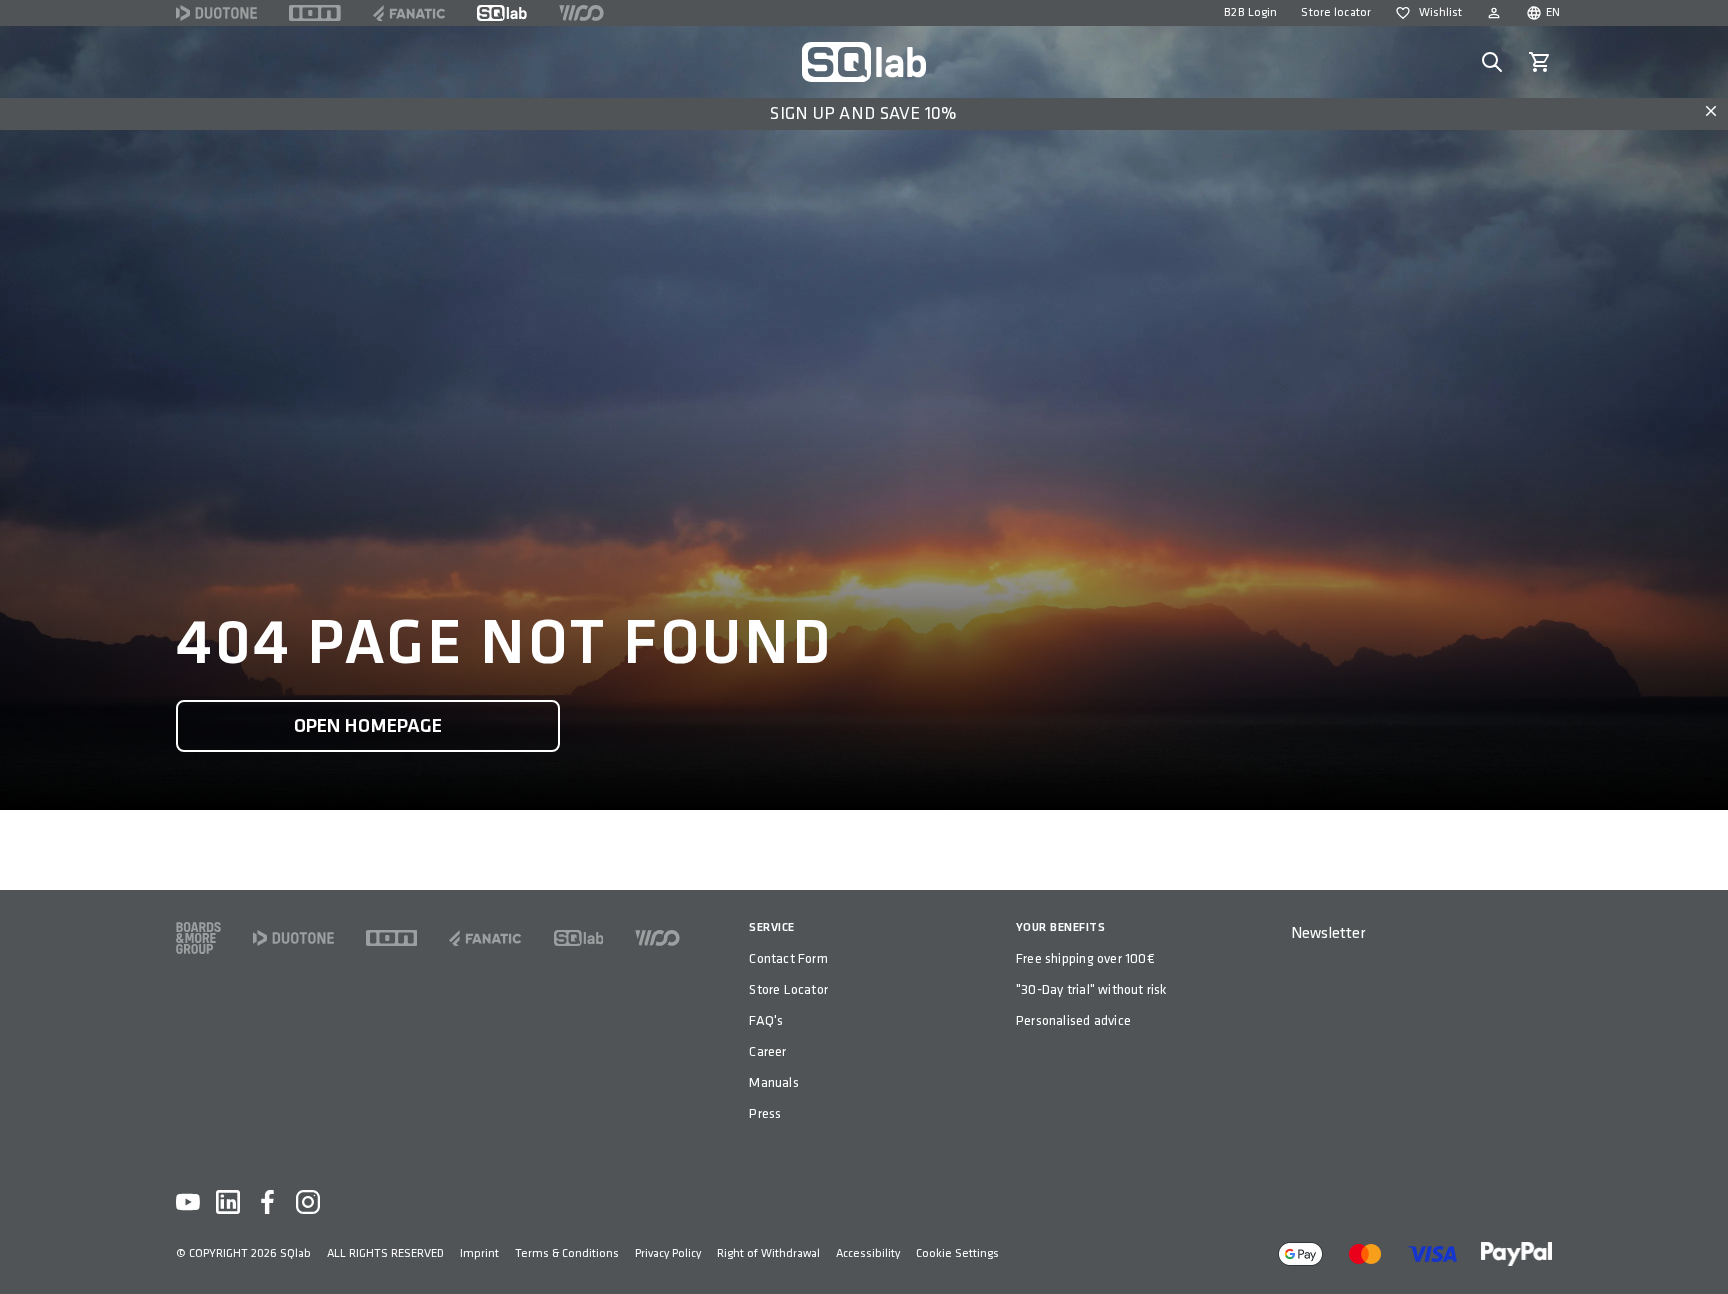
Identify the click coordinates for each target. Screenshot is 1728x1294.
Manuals (773, 1082)
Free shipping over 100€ (1085, 958)
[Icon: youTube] (188, 1202)
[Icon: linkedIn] (228, 1202)
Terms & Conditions (567, 1253)
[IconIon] (315, 13)
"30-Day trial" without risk (1091, 989)
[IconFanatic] (409, 13)
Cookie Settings (957, 1253)
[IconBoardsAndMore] (198, 938)
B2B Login (1250, 12)
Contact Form (788, 958)
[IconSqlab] (502, 13)
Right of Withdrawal (768, 1253)
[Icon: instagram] (308, 1202)
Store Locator (788, 989)
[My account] (1494, 13)
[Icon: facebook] (268, 1202)
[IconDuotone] (216, 13)
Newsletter (1328, 933)
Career (767, 1051)
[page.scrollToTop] (1700, 1246)
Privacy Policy (668, 1253)
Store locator (1336, 12)
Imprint (479, 1253)
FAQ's (766, 1020)
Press (765, 1113)
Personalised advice (1073, 1020)
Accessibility (868, 1253)
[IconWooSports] (581, 13)
